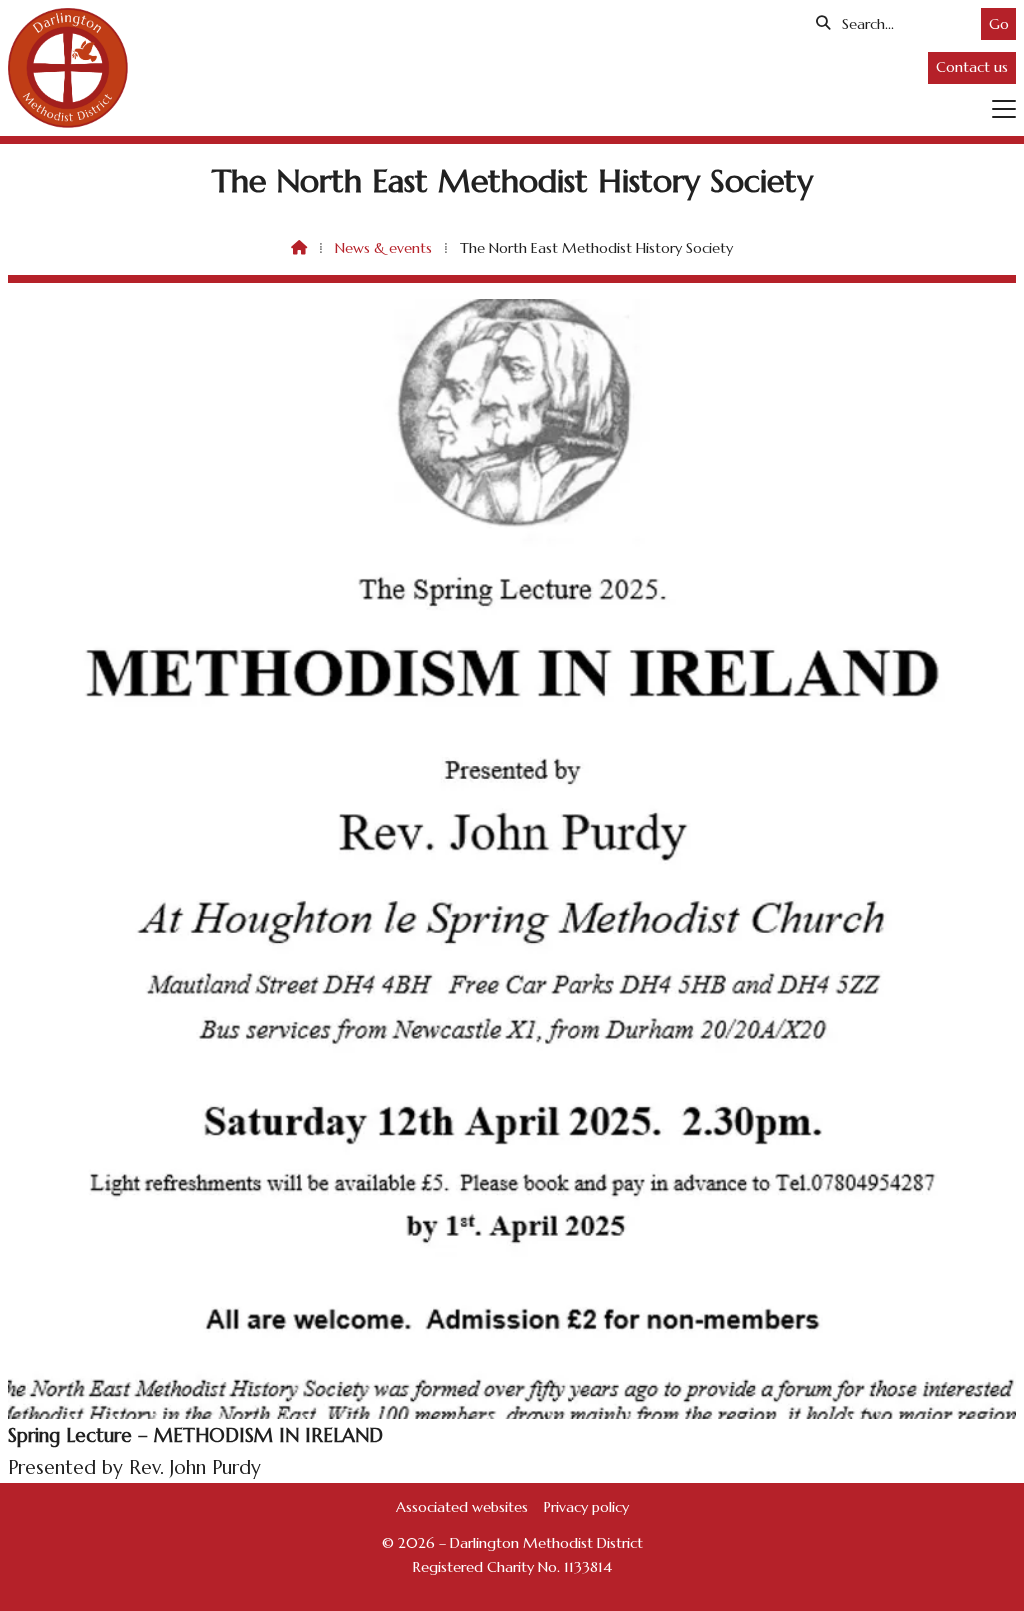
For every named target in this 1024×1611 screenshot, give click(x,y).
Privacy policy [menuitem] (586, 1507)
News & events (383, 248)
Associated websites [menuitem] (462, 1507)
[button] (1004, 109)
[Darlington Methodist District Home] (68, 68)
